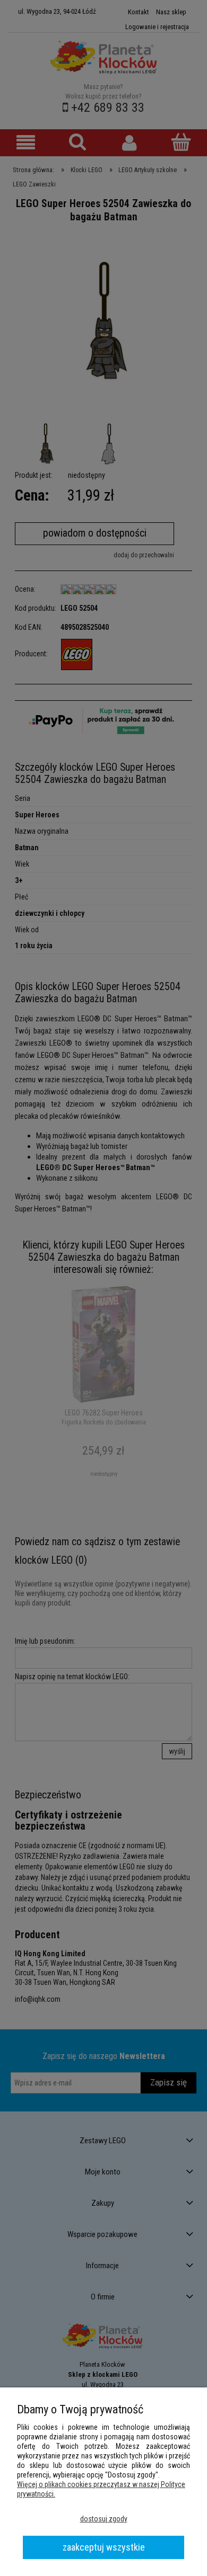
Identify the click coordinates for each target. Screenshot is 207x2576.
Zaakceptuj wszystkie (104, 2547)
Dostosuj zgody (104, 2519)
